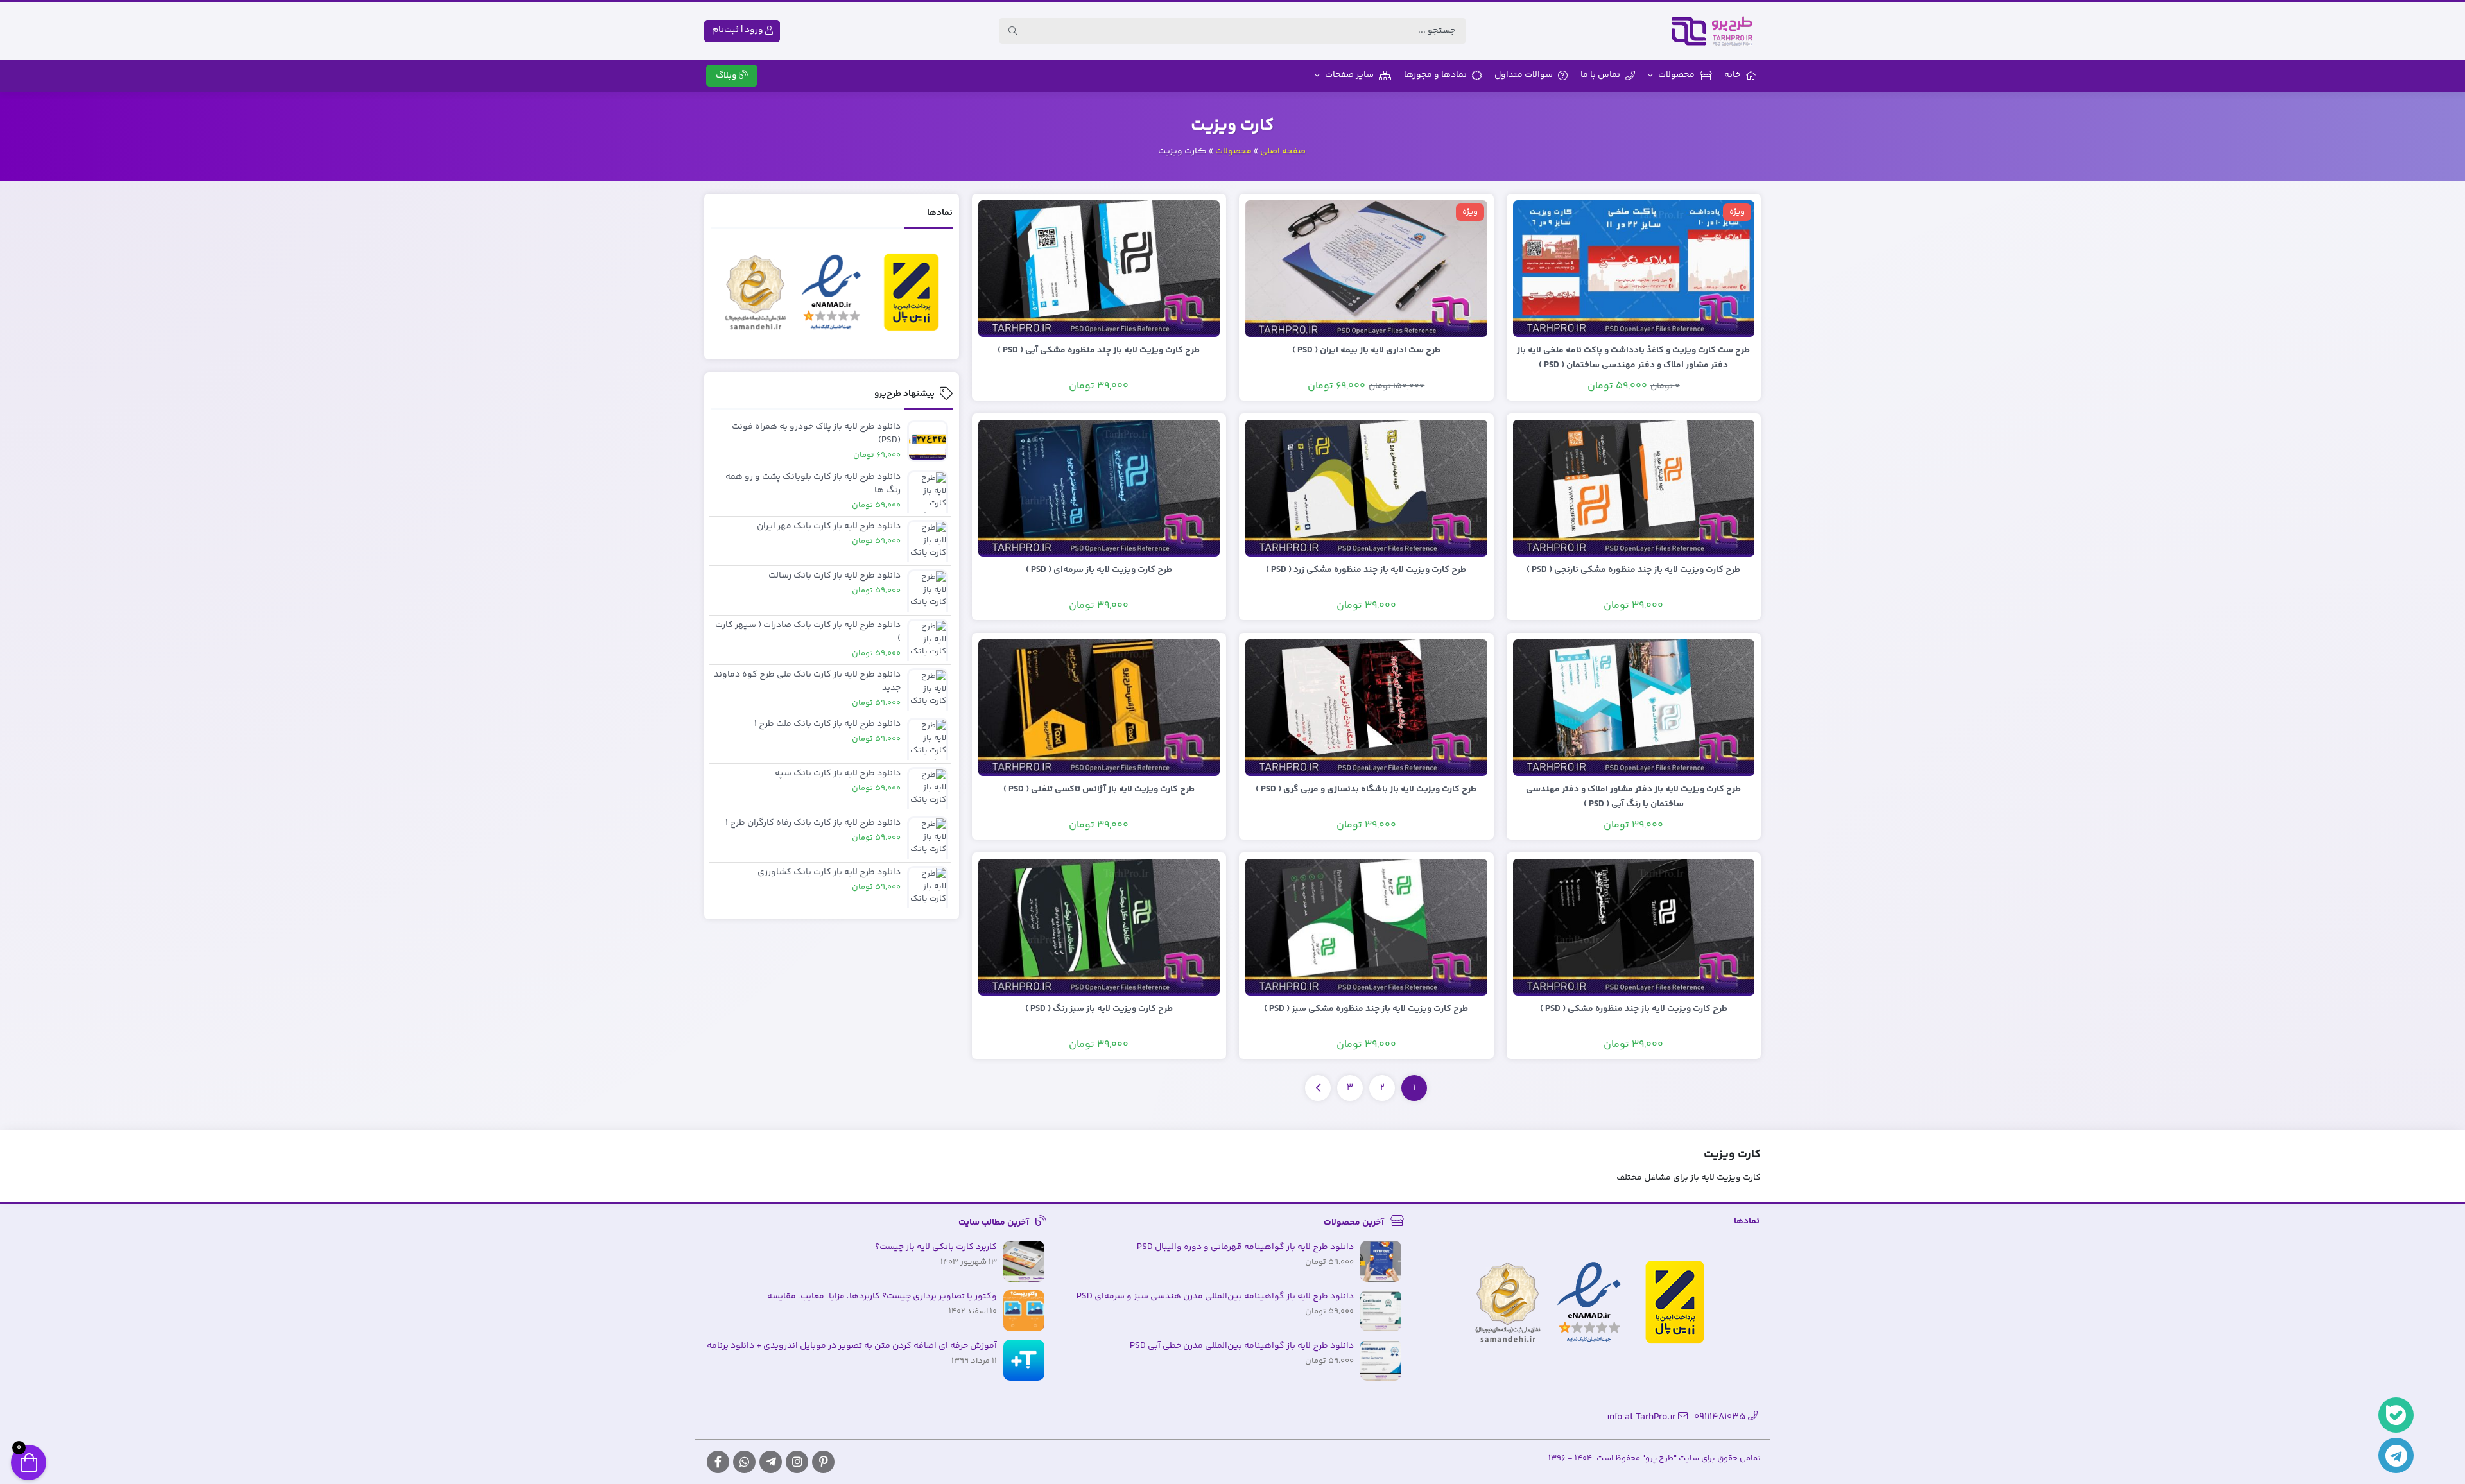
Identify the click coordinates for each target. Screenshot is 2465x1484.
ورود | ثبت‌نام (739, 30)
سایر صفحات (1349, 75)
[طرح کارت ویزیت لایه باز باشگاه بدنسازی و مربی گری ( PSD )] (1366, 707)
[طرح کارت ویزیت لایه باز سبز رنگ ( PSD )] (1099, 927)
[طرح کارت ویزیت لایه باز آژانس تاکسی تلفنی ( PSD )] (1099, 707)
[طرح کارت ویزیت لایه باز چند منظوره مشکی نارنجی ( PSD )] (1634, 488)
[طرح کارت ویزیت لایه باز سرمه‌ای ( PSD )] (1099, 488)
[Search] (1013, 31)
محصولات (1676, 75)
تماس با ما (1600, 75)
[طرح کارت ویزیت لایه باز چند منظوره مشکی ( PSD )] (1634, 927)
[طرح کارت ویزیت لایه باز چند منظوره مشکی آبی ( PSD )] (1099, 268)
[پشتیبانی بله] (2396, 1415)
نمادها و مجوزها (1435, 75)
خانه (1732, 75)
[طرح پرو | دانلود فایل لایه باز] (1716, 31)
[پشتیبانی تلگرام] (2396, 1455)
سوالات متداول (1524, 75)
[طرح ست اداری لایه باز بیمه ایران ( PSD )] (1366, 268)
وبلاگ (727, 76)
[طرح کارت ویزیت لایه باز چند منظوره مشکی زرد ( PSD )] (1366, 488)
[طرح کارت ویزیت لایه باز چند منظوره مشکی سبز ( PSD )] (1366, 927)
